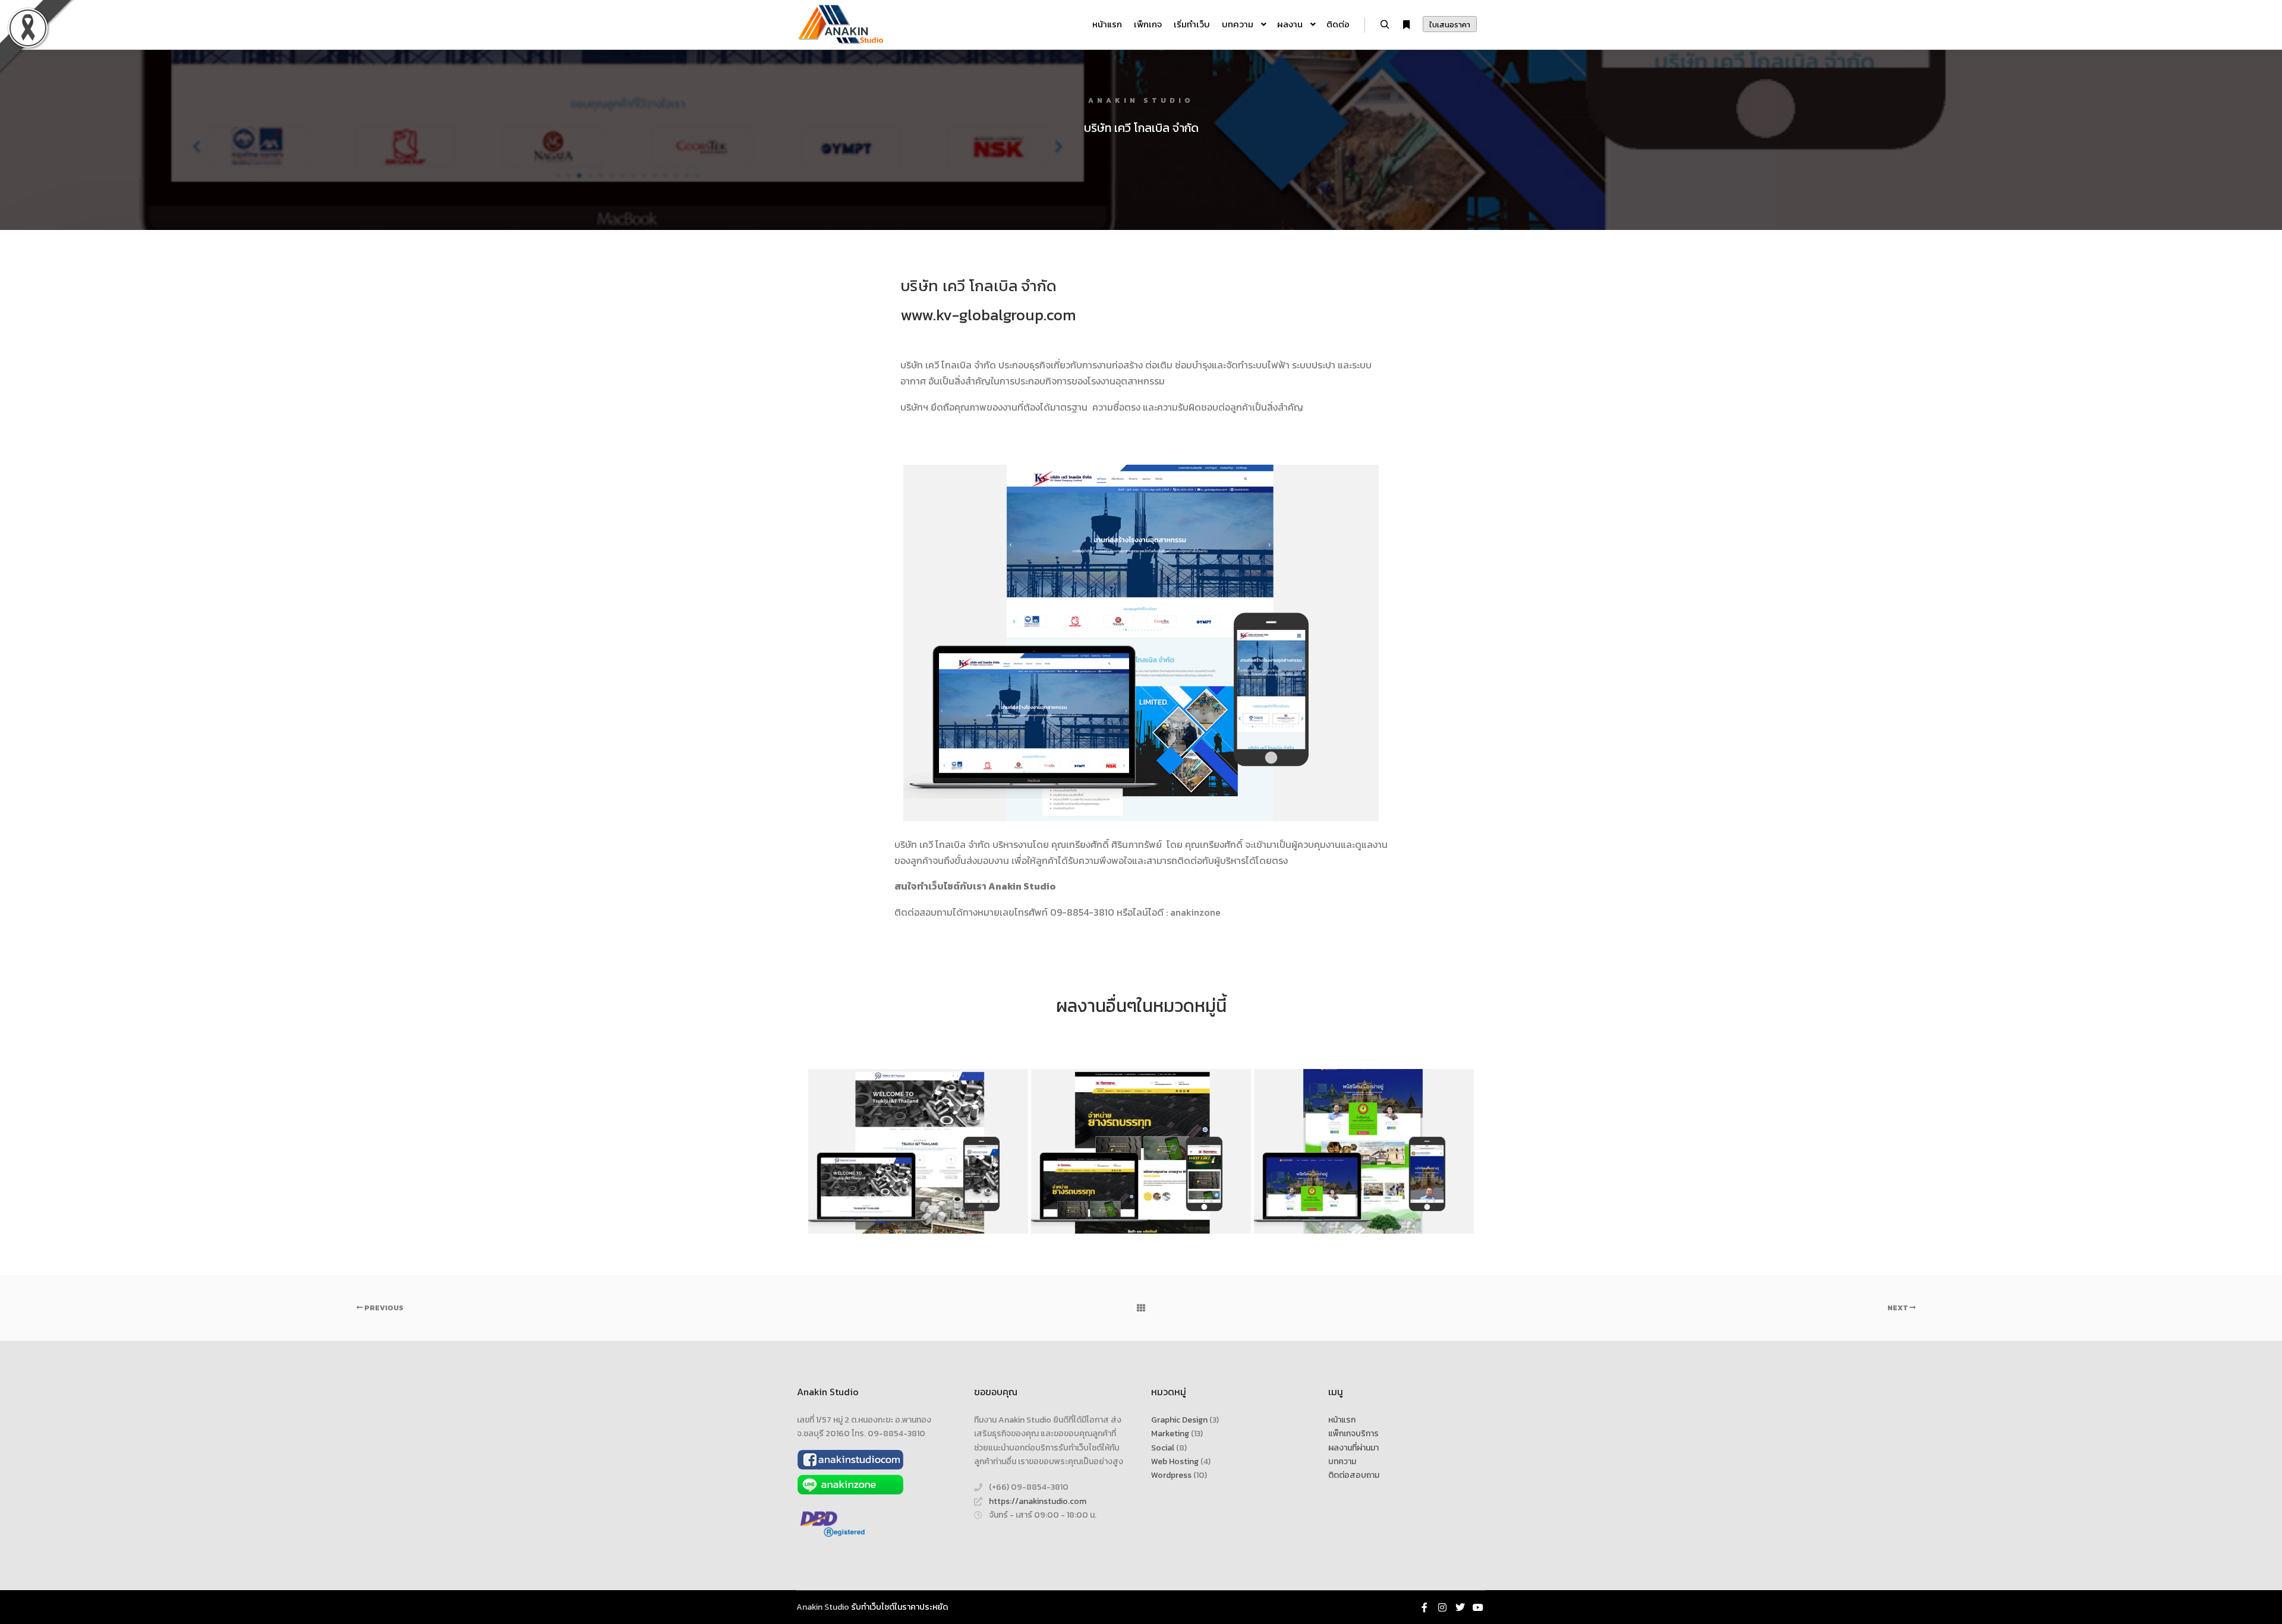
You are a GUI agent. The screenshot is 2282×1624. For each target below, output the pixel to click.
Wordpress (1171, 1475)
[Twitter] (1460, 1607)
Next (1898, 1308)
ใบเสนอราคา (1450, 25)
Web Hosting (1175, 1461)
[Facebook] (1424, 1607)
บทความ (1342, 1461)
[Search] (1385, 25)
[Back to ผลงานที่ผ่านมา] (1141, 1308)
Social (1163, 1448)
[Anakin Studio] (841, 25)
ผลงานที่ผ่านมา (1353, 1448)
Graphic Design (1179, 1420)
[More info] (1406, 25)
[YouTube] (1478, 1607)
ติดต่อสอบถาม (1354, 1475)
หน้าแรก (1342, 1420)
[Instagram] (1442, 1607)
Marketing (1170, 1434)
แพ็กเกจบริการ (1353, 1434)
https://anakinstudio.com (1038, 1501)
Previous (383, 1308)
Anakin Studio (823, 1607)
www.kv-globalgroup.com (988, 315)
